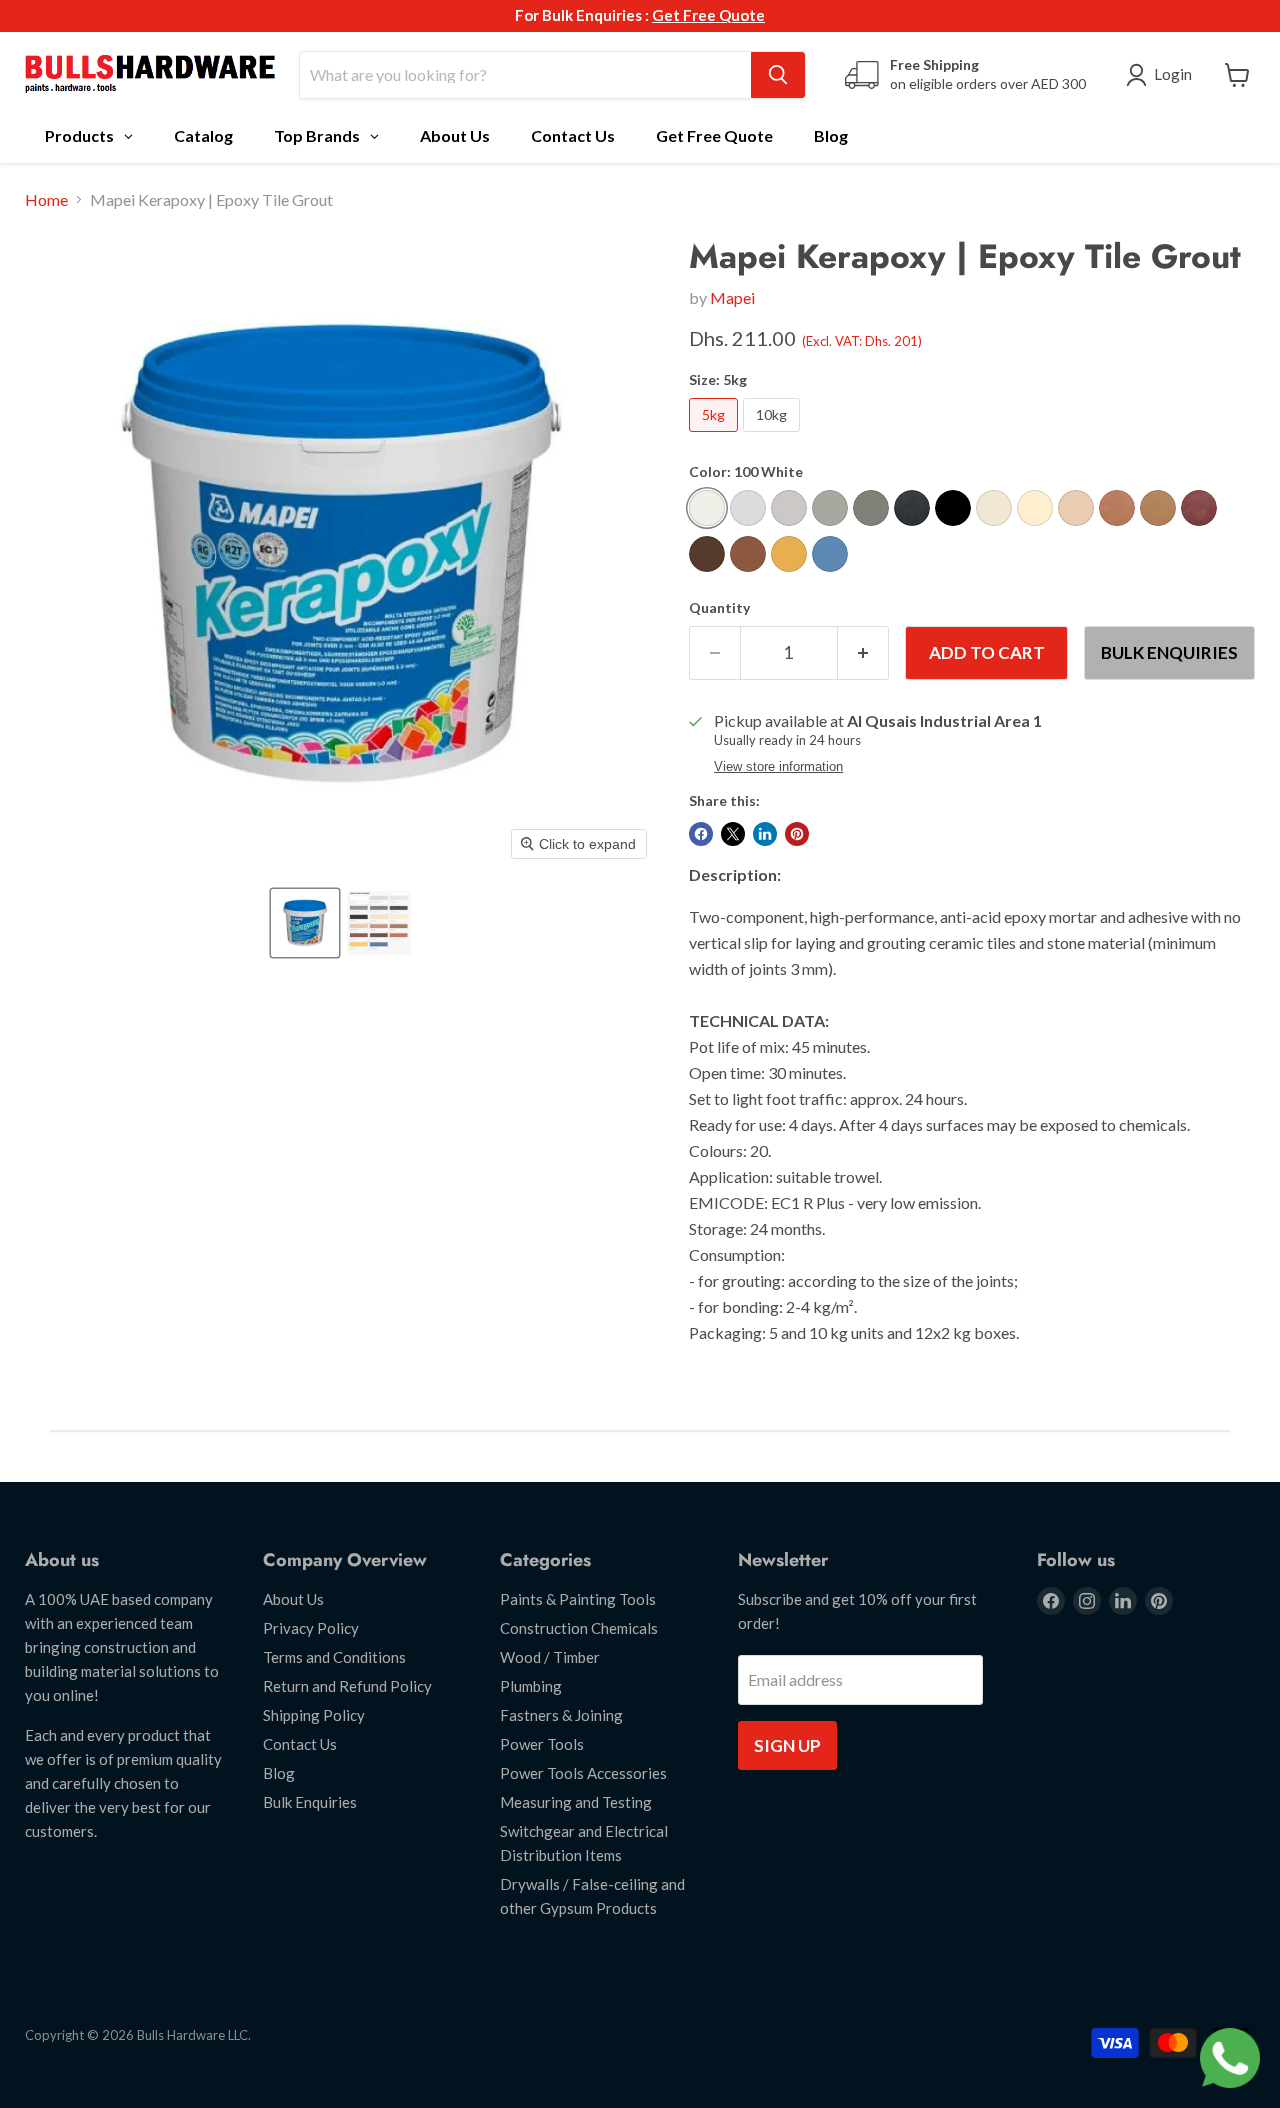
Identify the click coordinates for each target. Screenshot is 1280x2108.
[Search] (778, 75)
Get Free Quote (708, 15)
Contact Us (300, 1744)
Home (46, 200)
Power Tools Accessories (583, 1773)
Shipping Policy (314, 1715)
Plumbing (531, 1686)
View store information (778, 767)
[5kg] (716, 435)
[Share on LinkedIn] (765, 834)
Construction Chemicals (579, 1628)
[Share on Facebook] (701, 834)
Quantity (719, 608)
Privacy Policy (311, 1628)
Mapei (732, 297)
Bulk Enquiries (1169, 652)
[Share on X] (733, 834)
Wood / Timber (550, 1657)
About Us (293, 1599)
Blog (279, 1773)
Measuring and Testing (576, 1802)
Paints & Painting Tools (578, 1599)
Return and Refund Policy (347, 1686)
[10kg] (774, 435)
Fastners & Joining (561, 1715)
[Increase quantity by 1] (863, 653)
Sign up (787, 1745)
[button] (305, 923)
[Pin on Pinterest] (797, 834)
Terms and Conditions (334, 1657)
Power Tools (542, 1744)
